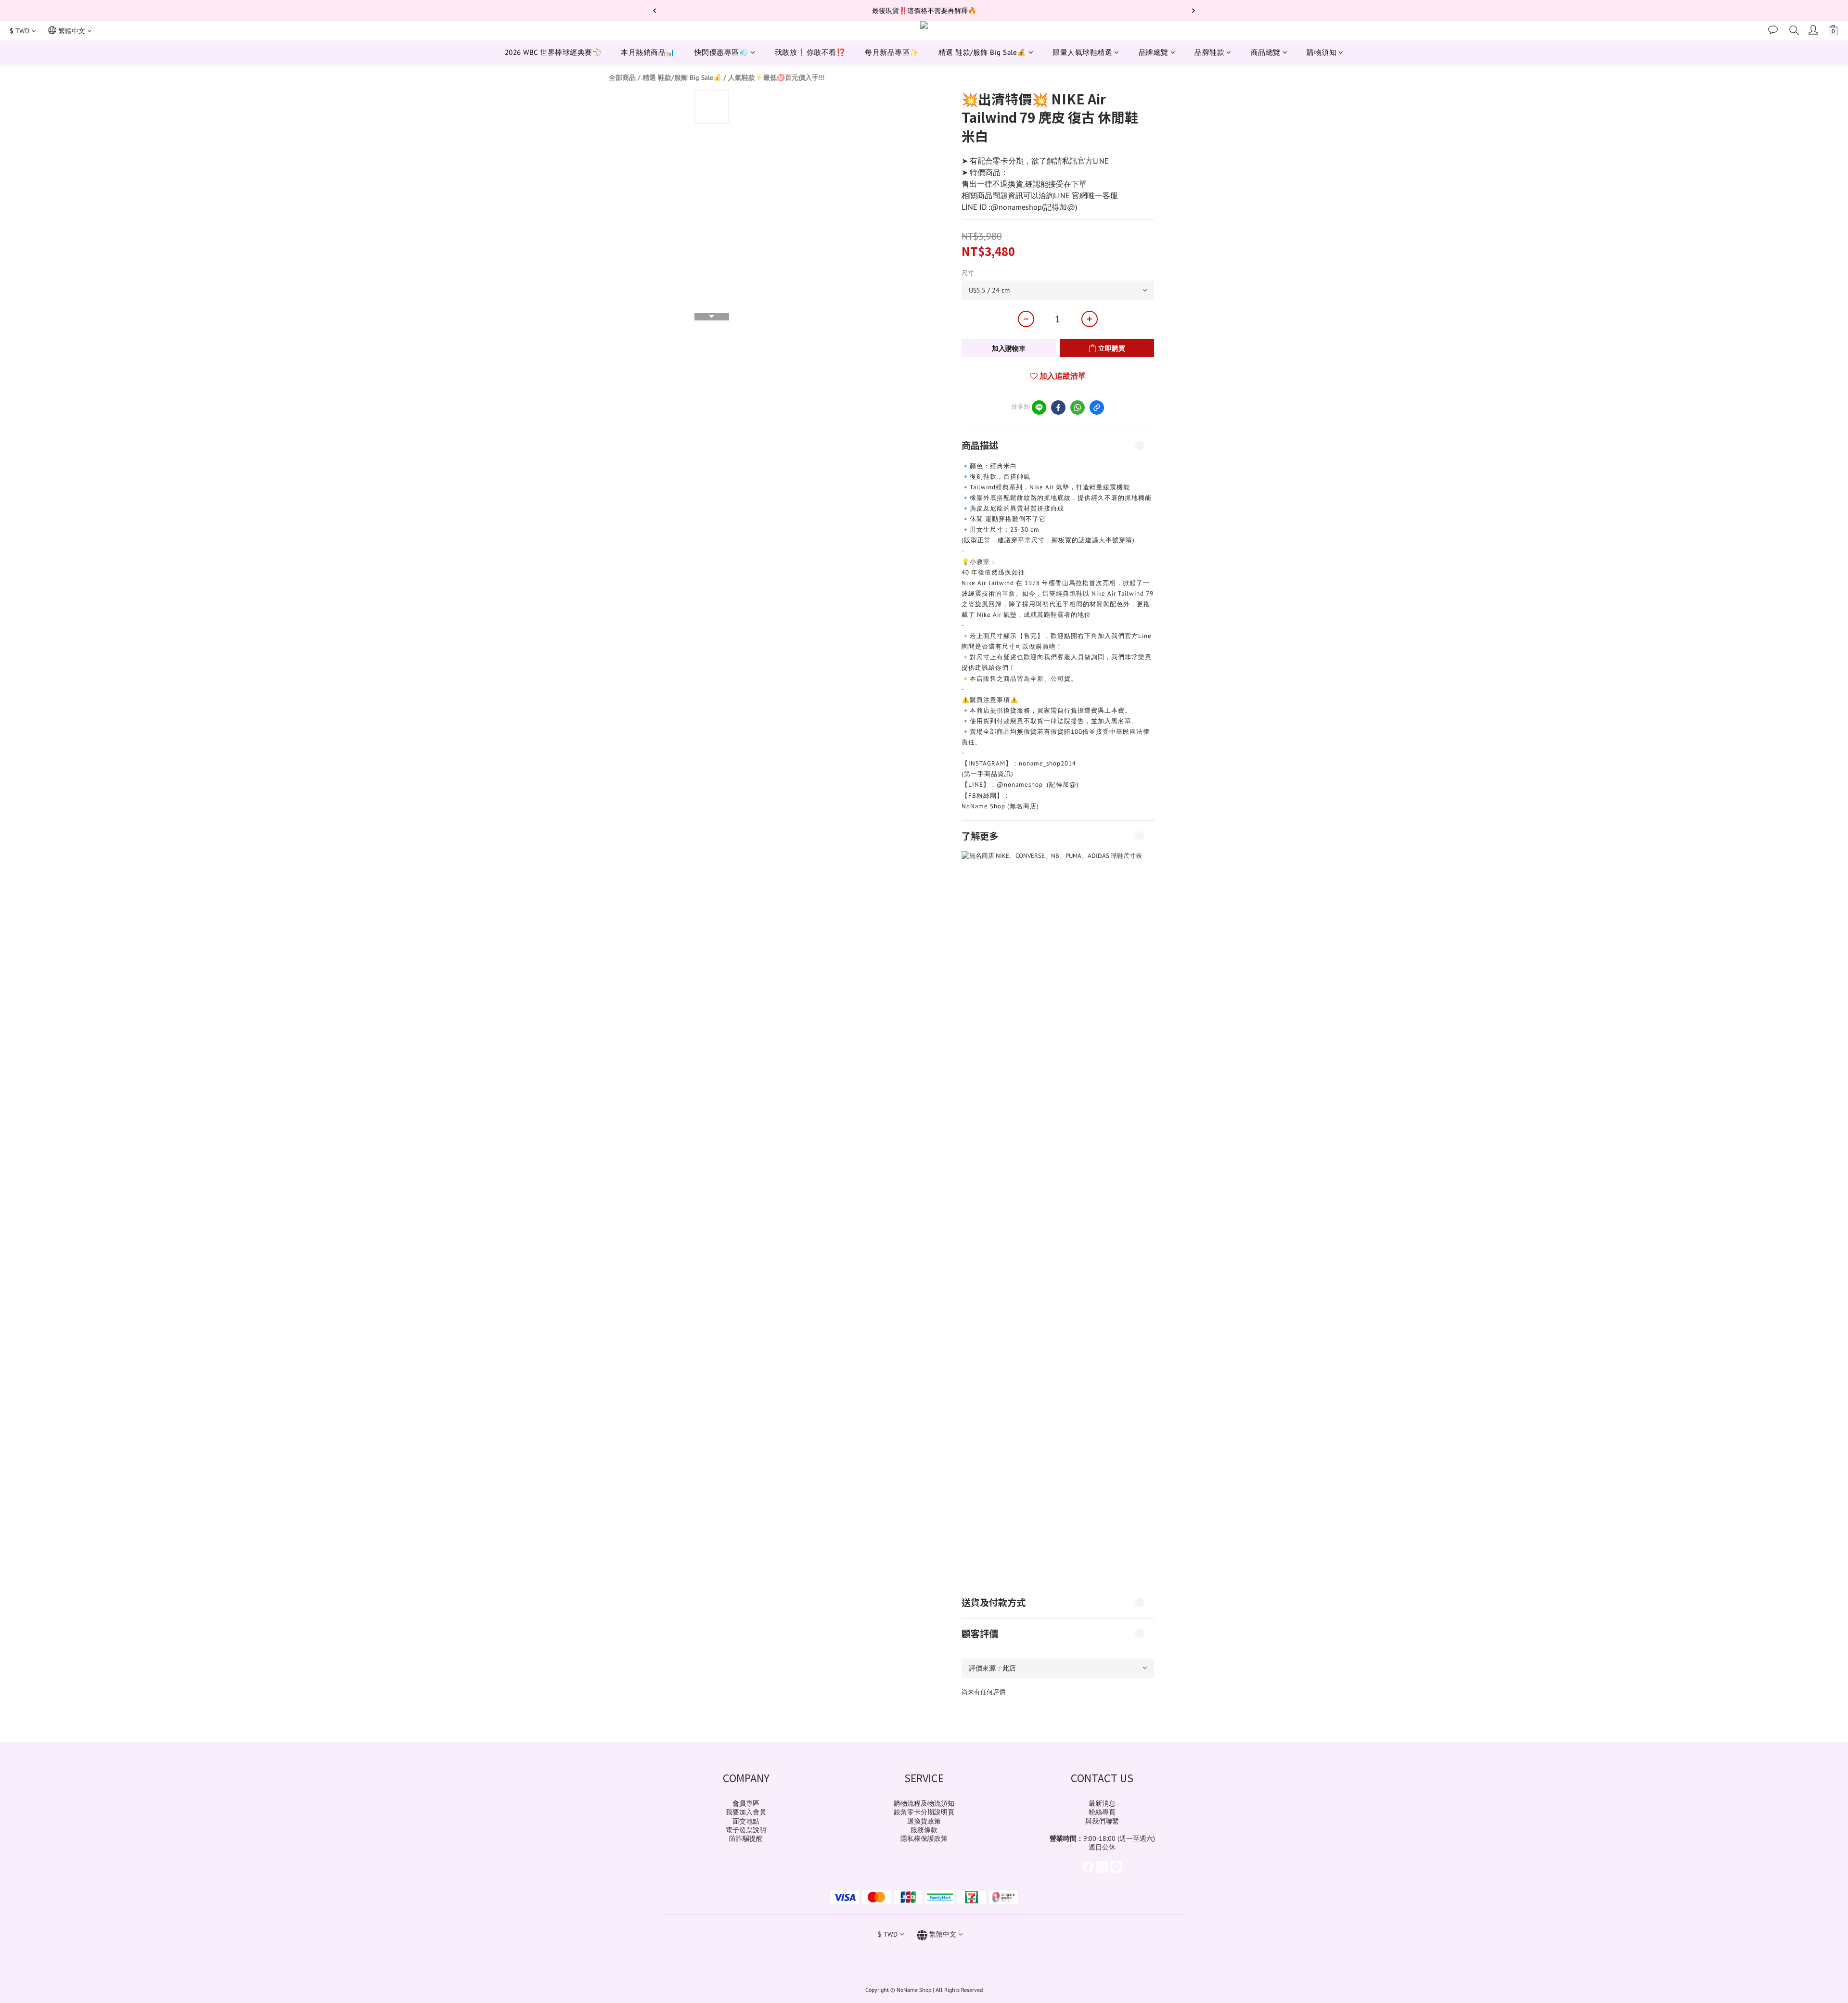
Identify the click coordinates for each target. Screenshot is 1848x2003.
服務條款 (924, 1830)
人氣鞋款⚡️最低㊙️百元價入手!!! (776, 77)
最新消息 (1102, 1803)
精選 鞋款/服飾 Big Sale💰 (982, 52)
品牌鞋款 (1209, 52)
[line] (1039, 408)
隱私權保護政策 (924, 1838)
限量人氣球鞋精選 (1082, 52)
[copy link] (1097, 408)
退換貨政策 (924, 1821)
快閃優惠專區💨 (722, 52)
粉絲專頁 (1102, 1812)
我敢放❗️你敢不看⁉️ (810, 52)
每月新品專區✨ (892, 52)
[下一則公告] (1193, 11)
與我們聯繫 (1102, 1821)
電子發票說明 (746, 1830)
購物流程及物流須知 (924, 1803)
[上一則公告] (654, 11)
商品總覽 (1266, 52)
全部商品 (622, 77)
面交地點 (746, 1821)
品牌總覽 (1154, 52)
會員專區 (746, 1803)
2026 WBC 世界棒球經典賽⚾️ (553, 52)
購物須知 (1322, 52)
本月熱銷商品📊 (648, 52)
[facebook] (1058, 408)
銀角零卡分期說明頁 (924, 1812)
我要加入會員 (746, 1812)
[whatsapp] (1078, 408)
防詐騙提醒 (746, 1838)
